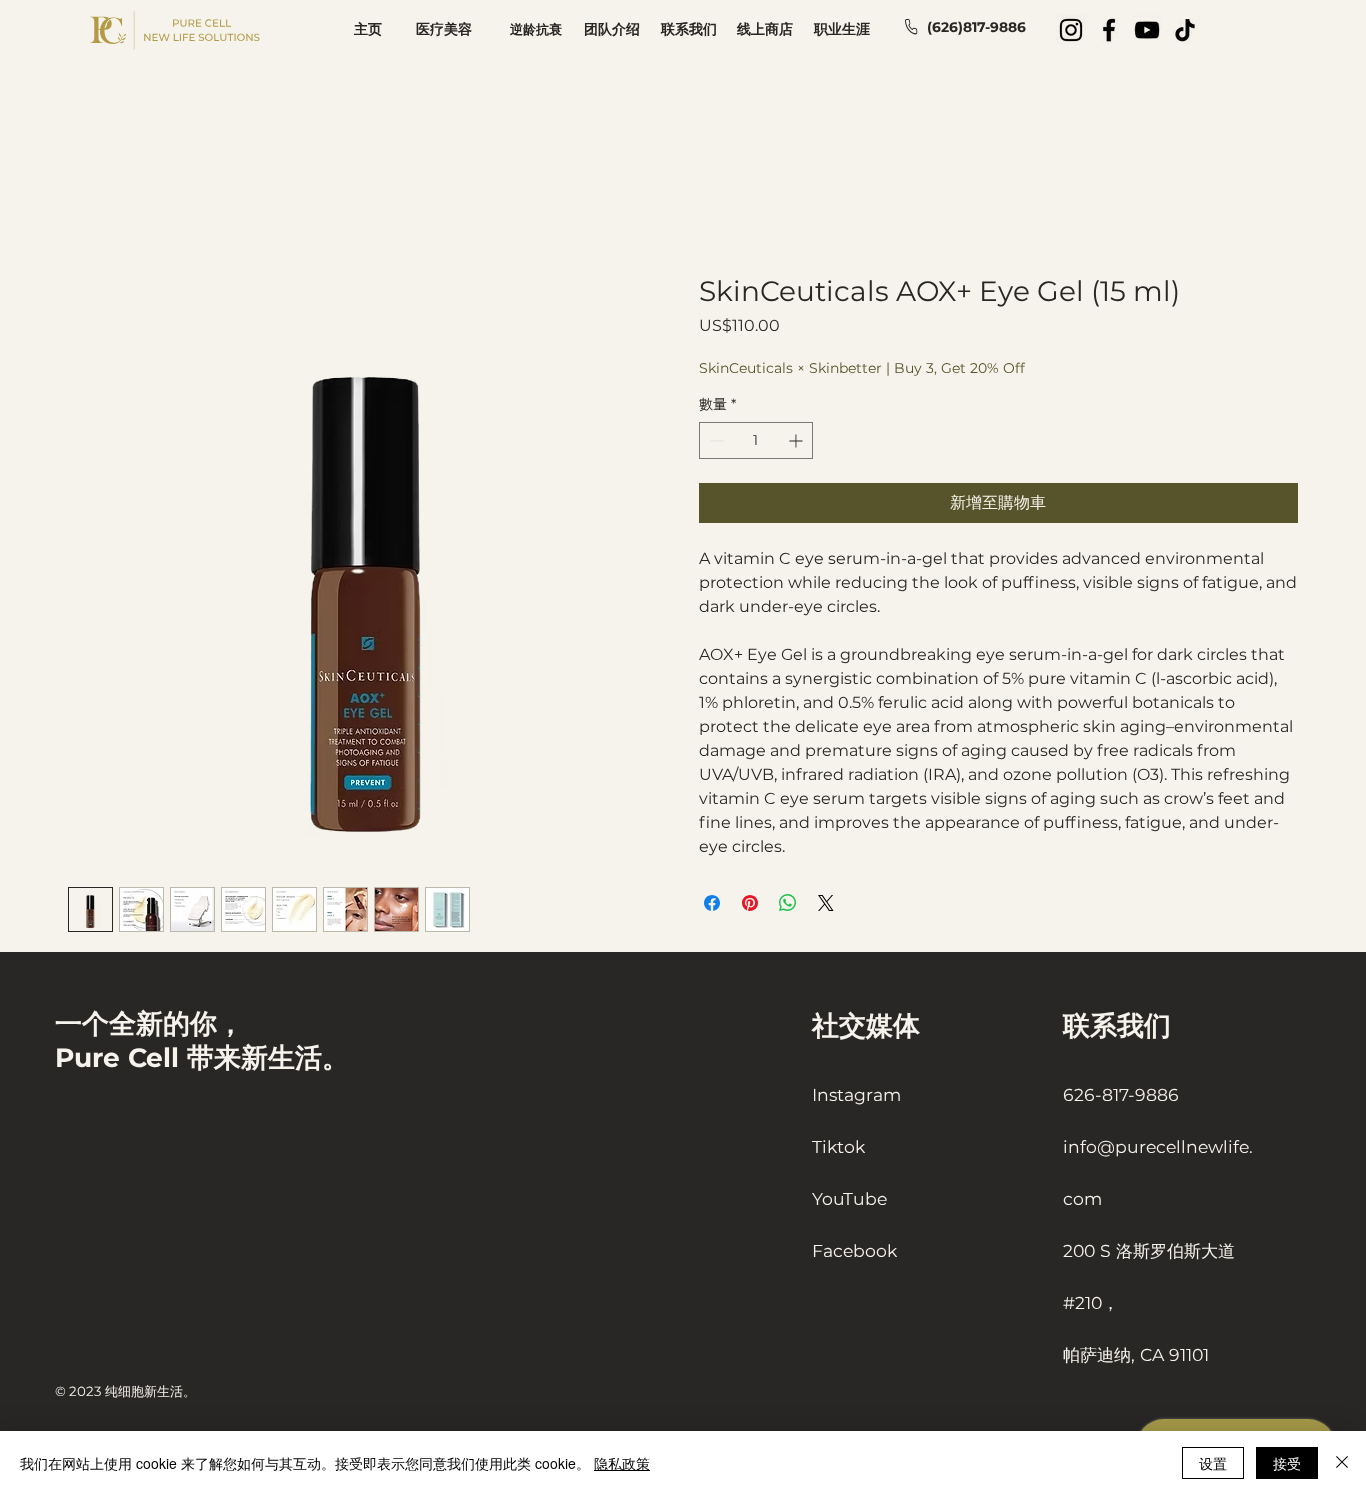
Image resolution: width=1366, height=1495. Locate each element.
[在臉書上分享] (712, 903)
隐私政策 (622, 1463)
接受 (1287, 1463)
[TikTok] (1185, 30)
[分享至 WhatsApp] (788, 903)
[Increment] (797, 440)
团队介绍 (612, 29)
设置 (1213, 1463)
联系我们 (689, 29)
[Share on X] (826, 903)
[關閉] (1342, 1463)
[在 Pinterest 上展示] (750, 903)
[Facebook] (1109, 30)
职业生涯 (842, 29)
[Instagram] (1071, 30)
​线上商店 (765, 29)
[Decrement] (714, 440)
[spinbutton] (756, 440)
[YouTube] (1147, 30)
